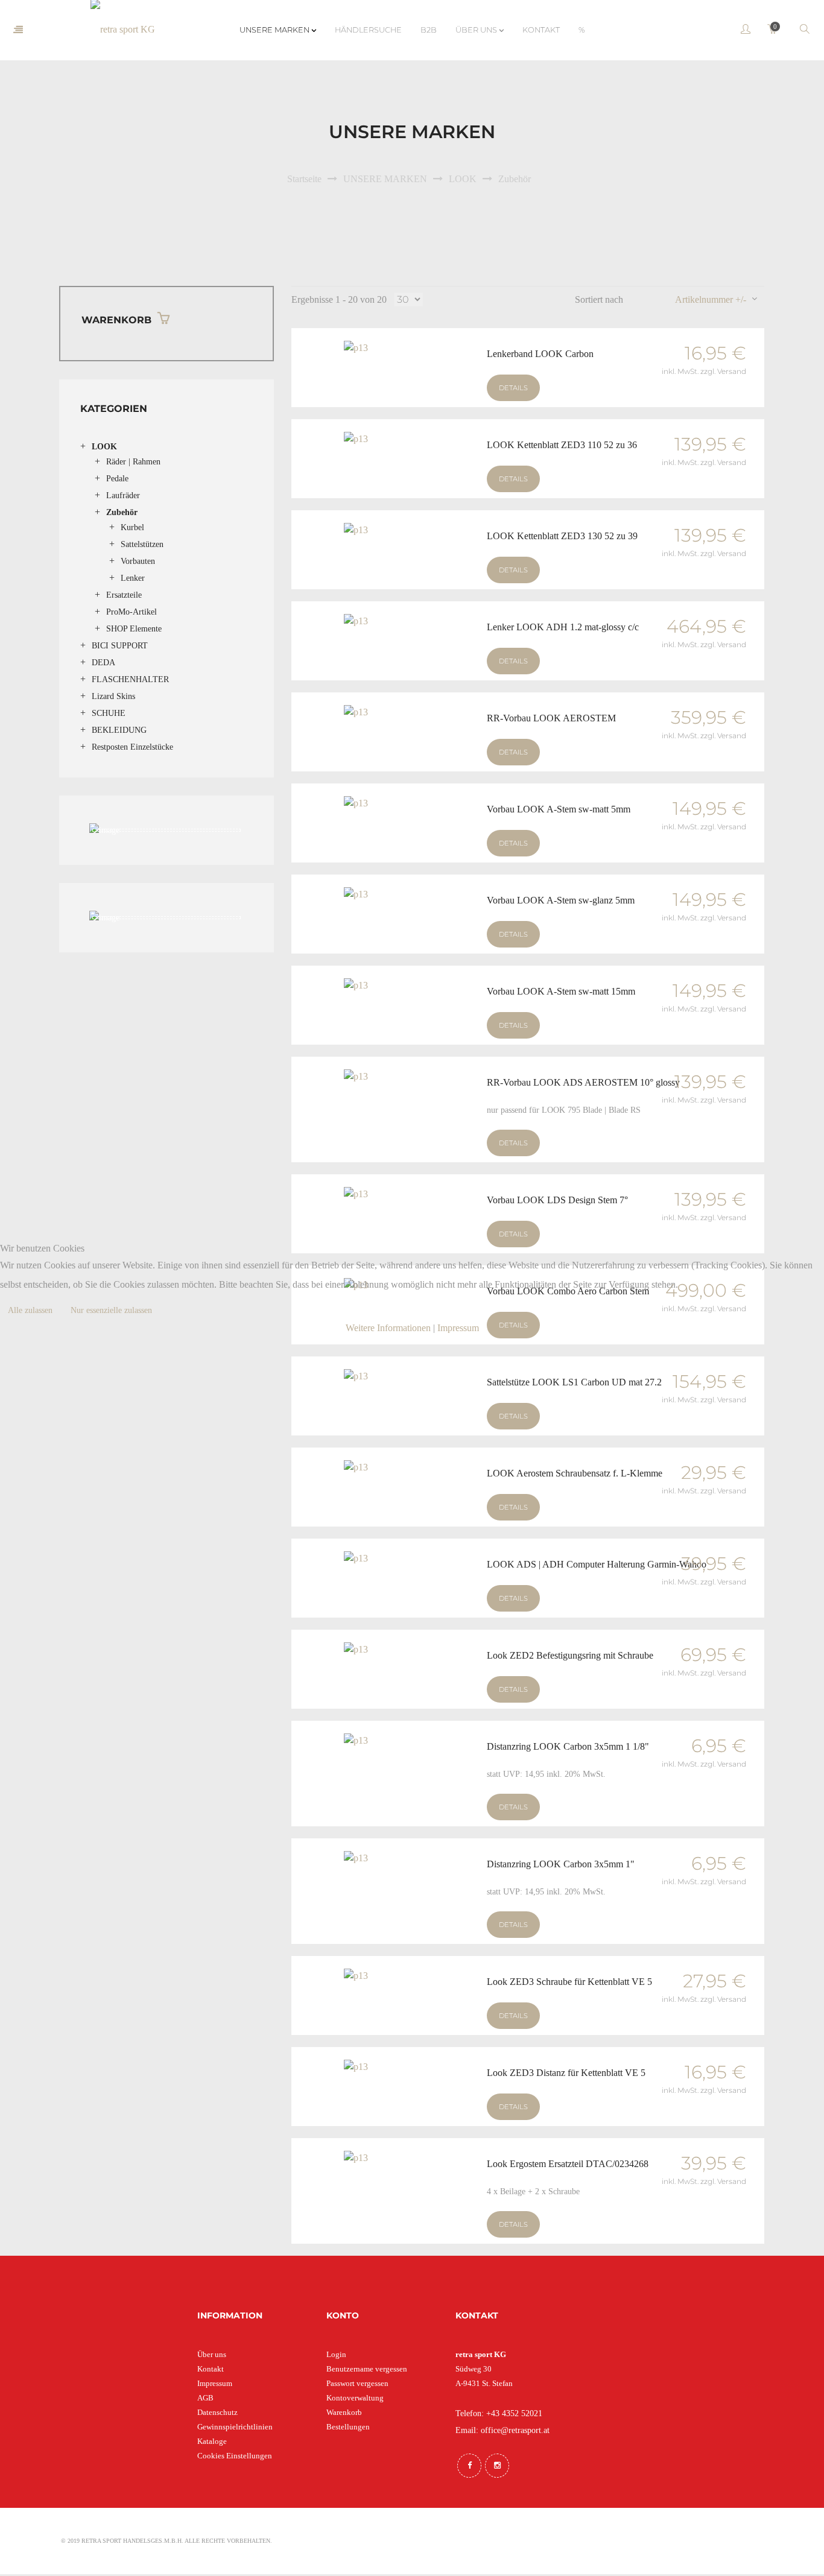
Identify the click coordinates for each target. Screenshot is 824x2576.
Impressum (458, 1328)
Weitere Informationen (388, 1328)
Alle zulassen (30, 1310)
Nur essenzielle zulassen (111, 1310)
